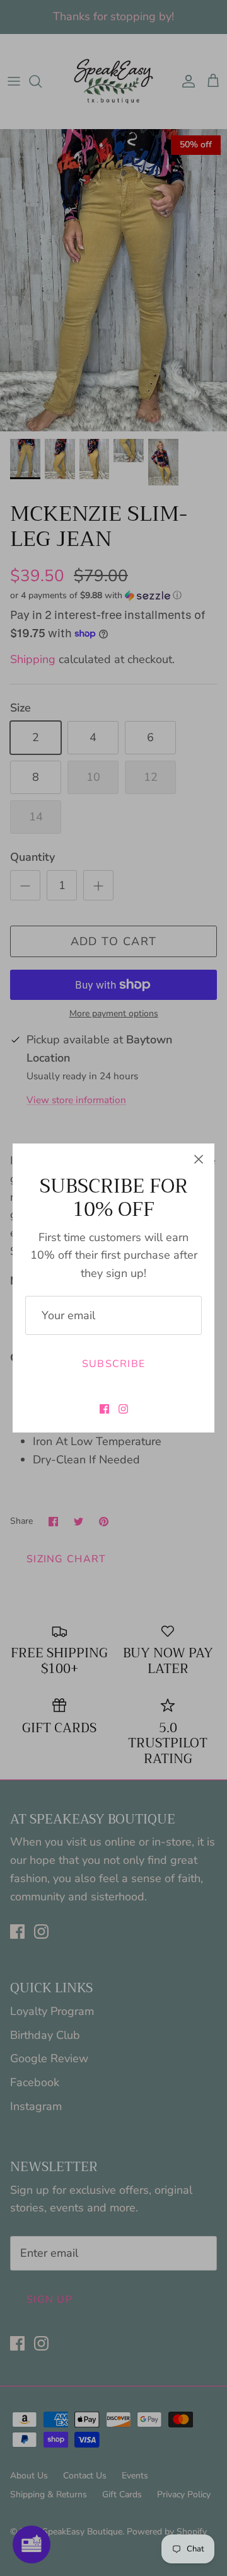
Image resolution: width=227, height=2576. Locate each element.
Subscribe (114, 1364)
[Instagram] (123, 1409)
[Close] (199, 1159)
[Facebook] (104, 1409)
